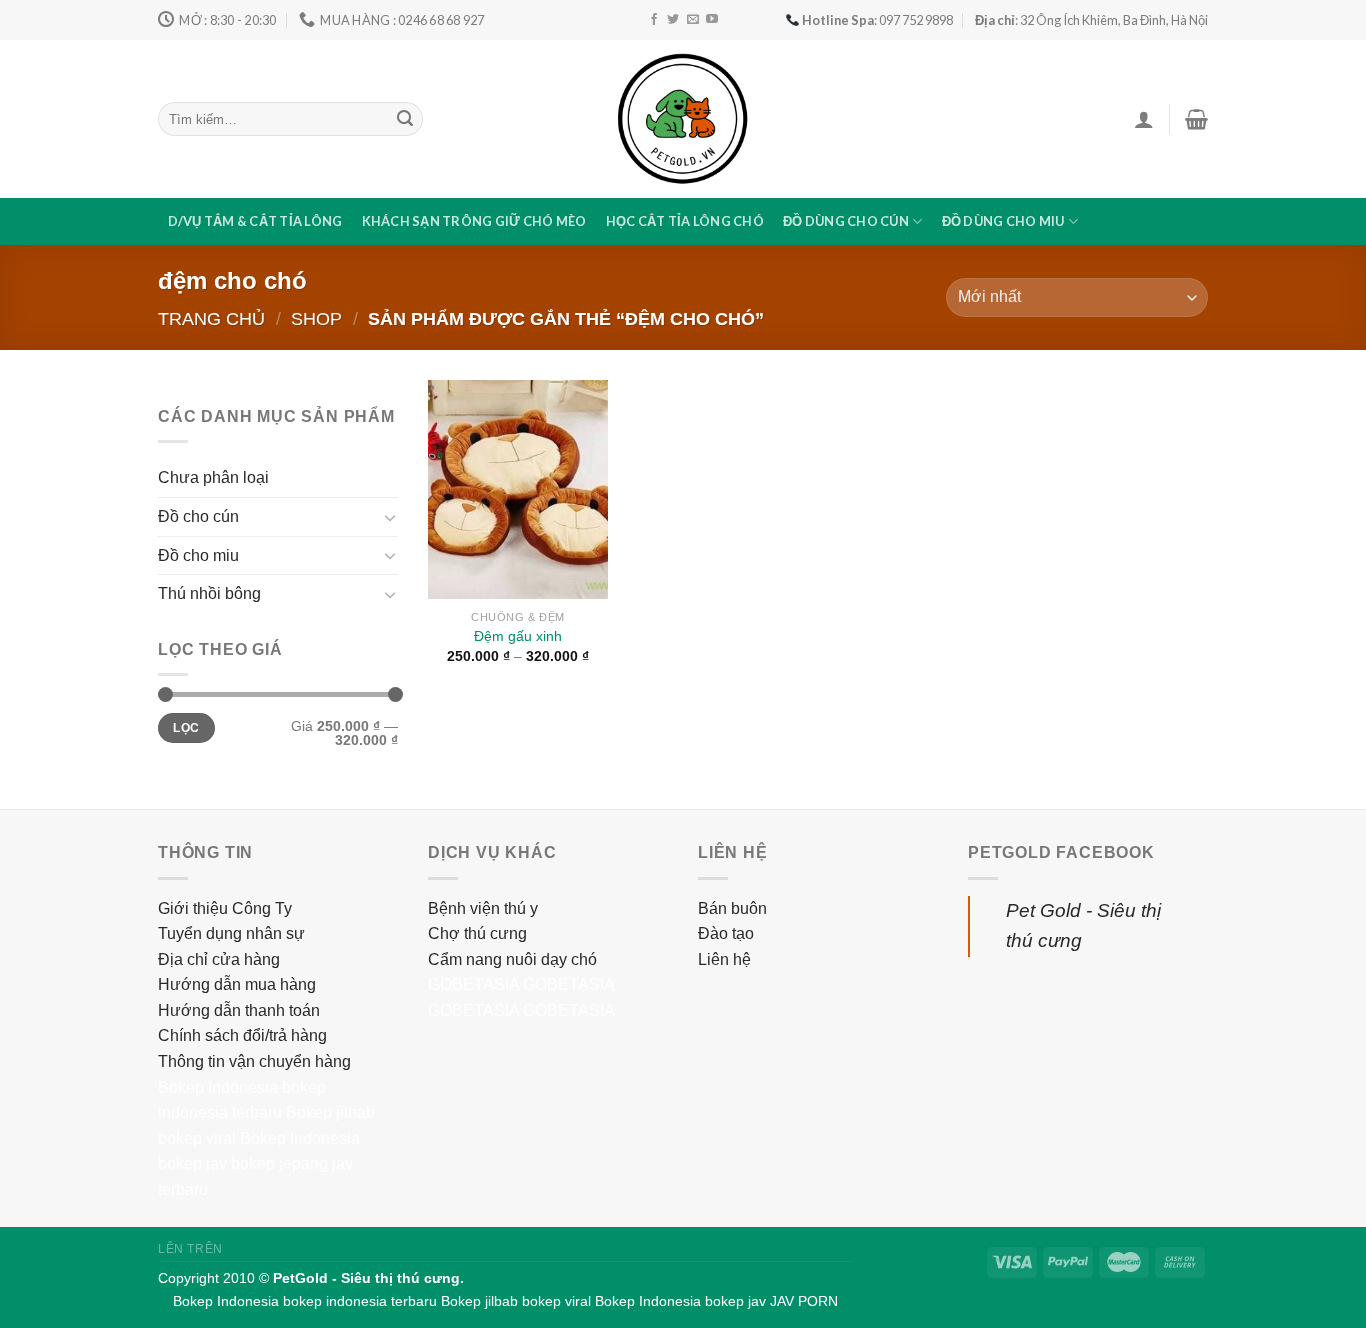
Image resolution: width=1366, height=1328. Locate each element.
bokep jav (192, 1163)
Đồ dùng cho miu (1003, 221)
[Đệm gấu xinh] (518, 489)
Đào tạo (726, 933)
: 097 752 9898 (877, 20)
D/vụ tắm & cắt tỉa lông (255, 221)
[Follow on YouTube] (712, 20)
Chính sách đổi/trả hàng (242, 1035)
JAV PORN (804, 1301)
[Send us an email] (693, 20)
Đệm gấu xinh (518, 636)
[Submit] (405, 119)
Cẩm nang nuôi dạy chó (512, 959)
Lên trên (190, 1249)
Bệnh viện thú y (483, 908)
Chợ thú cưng (477, 933)
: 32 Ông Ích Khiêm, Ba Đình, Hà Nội (1091, 20)
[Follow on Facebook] (654, 20)
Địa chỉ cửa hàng (219, 959)
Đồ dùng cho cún (846, 221)
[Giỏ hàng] (1196, 119)
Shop (316, 318)
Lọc (186, 728)
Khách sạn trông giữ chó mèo (474, 221)
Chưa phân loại (213, 477)
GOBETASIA (473, 984)
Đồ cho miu (198, 555)
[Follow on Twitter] (673, 20)
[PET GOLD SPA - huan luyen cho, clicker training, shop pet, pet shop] (683, 119)
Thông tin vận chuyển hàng (254, 1061)
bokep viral (197, 1138)
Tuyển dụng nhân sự (231, 933)
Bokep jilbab (330, 1112)
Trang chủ (211, 318)
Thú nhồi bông (209, 593)
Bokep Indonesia (218, 1087)
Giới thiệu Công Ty (225, 908)
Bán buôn (732, 908)
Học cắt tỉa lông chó (685, 221)
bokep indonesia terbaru (360, 1301)
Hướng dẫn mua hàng (237, 984)
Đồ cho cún (198, 516)
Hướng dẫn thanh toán (239, 1010)
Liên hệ (724, 959)
